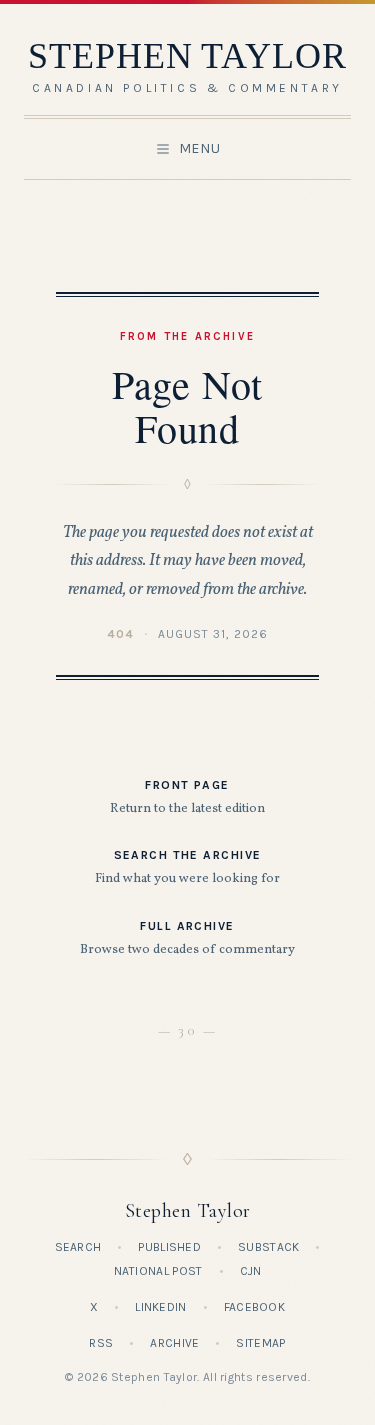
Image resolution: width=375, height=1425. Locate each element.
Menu (200, 148)
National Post (158, 1271)
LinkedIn (160, 1307)
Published (169, 1247)
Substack (268, 1247)
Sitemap (260, 1343)
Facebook (254, 1307)
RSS (101, 1343)
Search (78, 1247)
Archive (174, 1343)
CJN (251, 1271)
